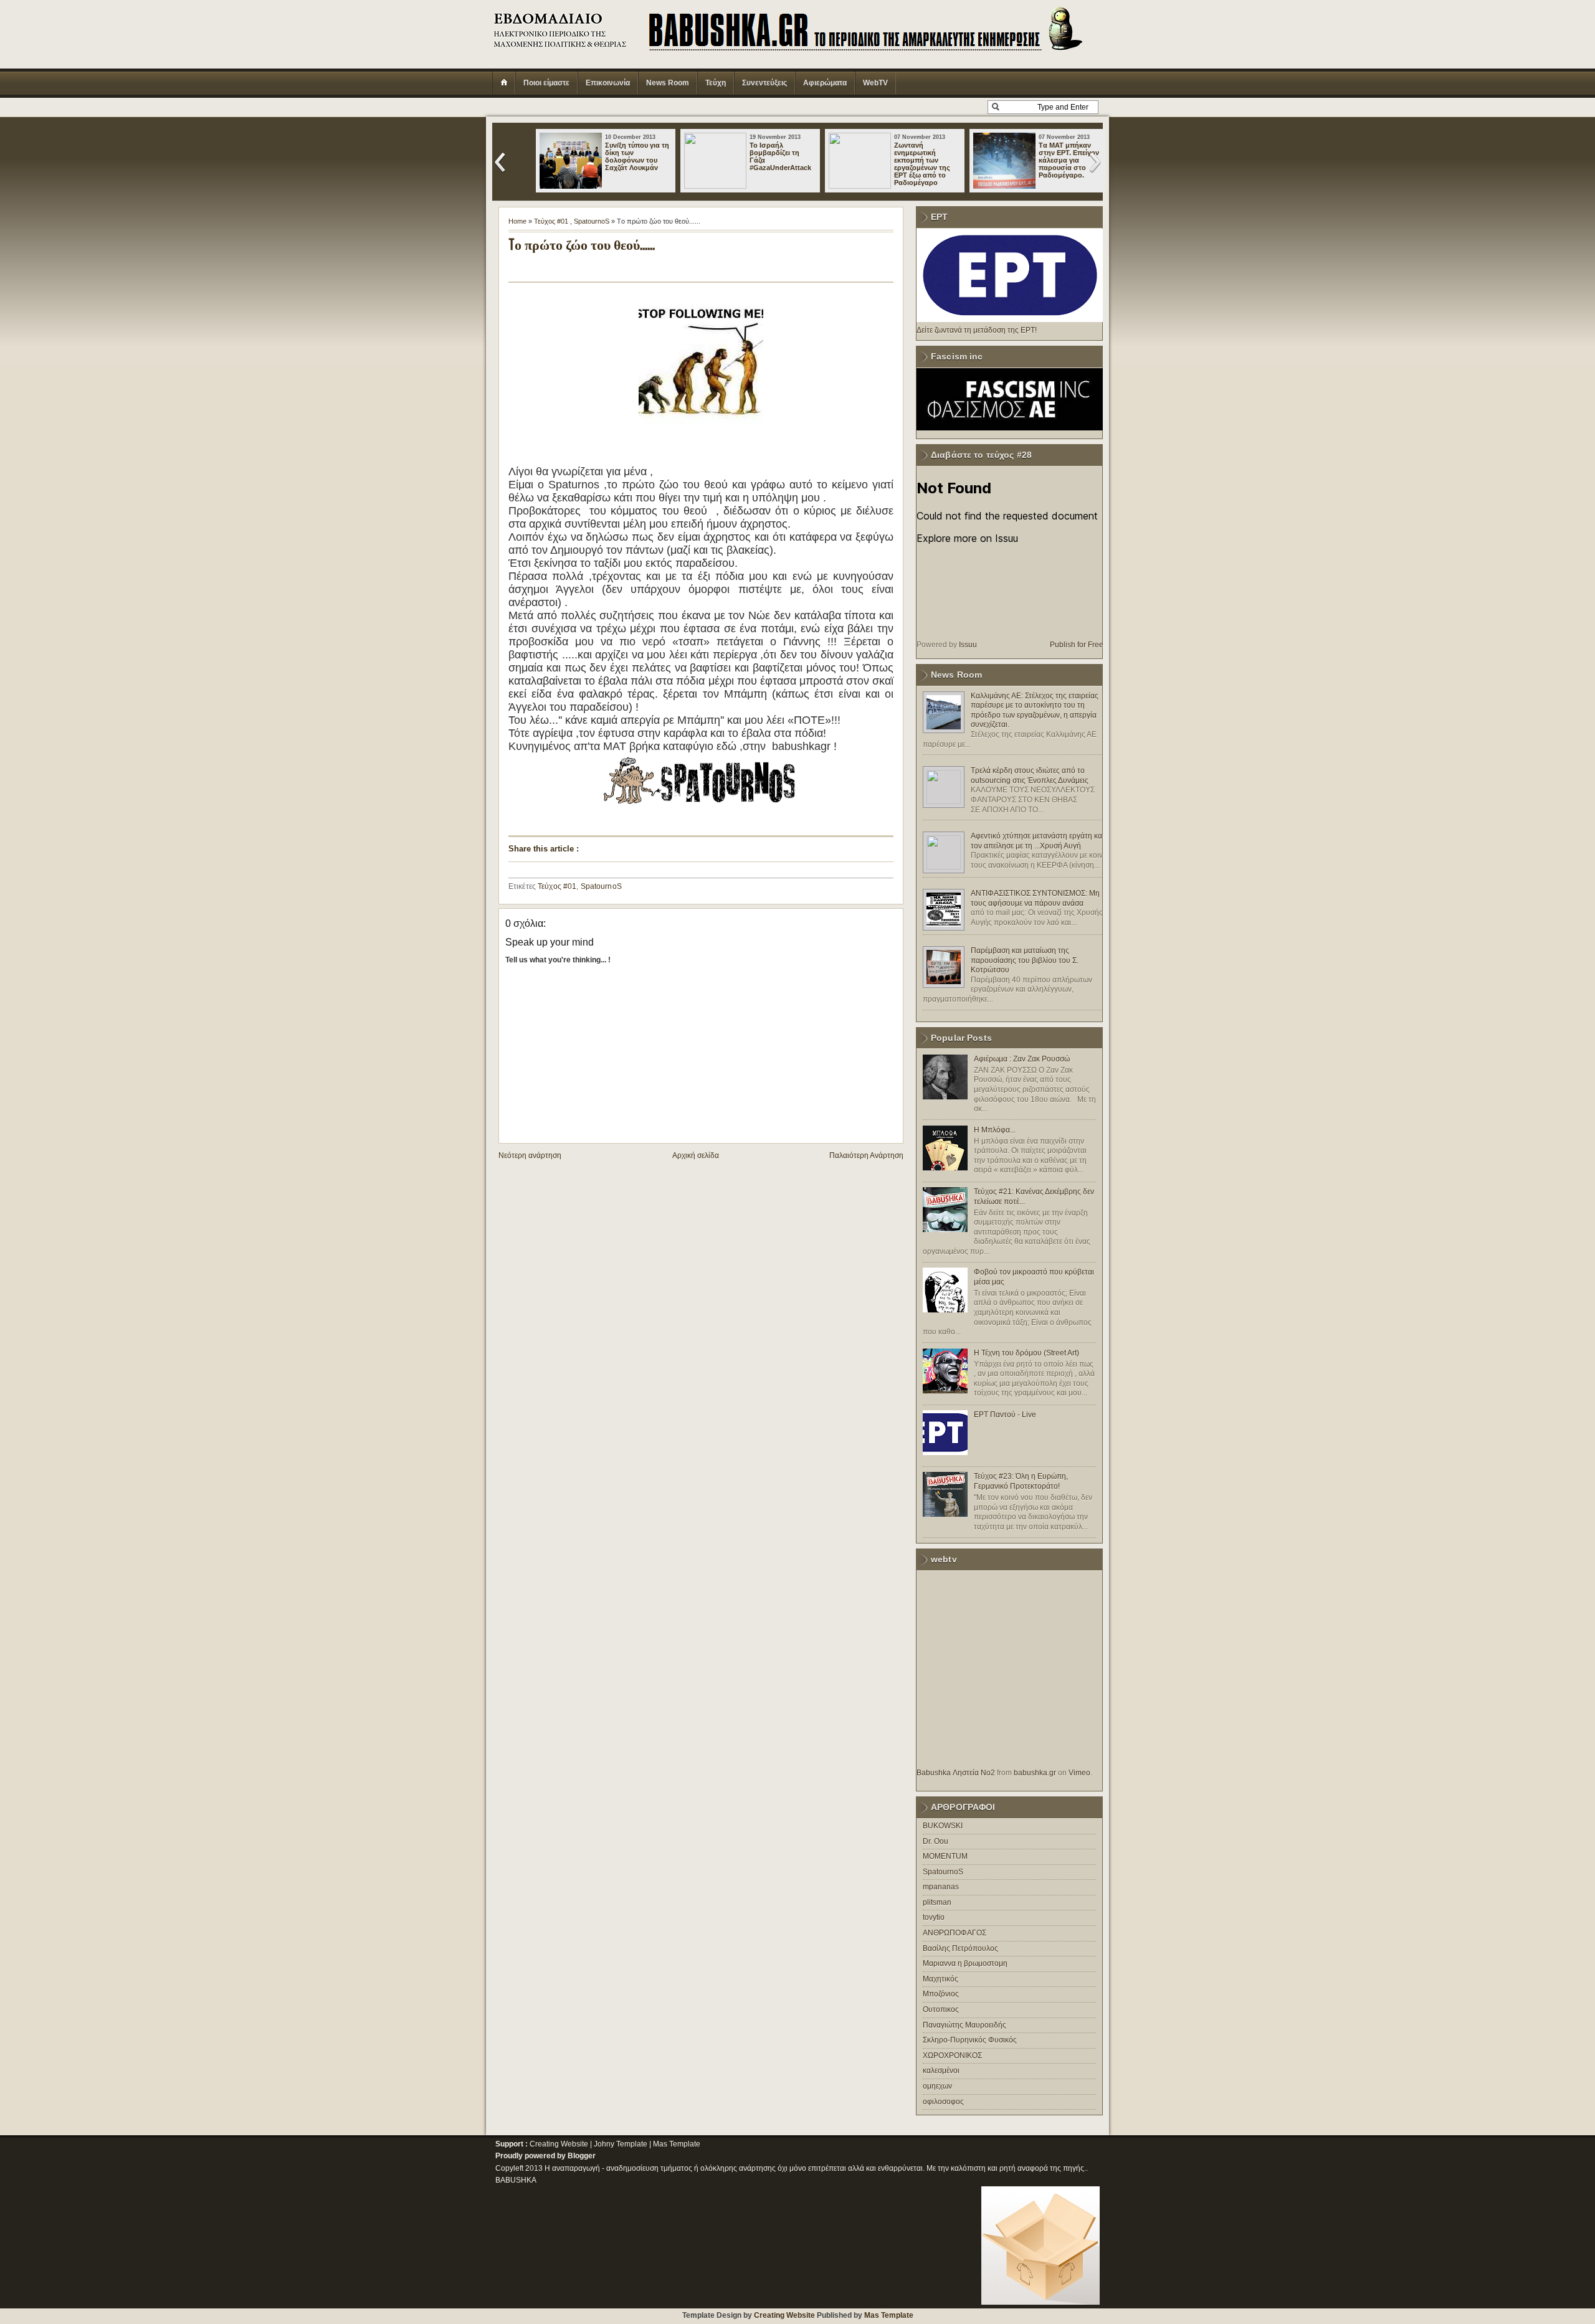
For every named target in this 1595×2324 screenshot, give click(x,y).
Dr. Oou (936, 1841)
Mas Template (677, 2144)
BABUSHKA (516, 2180)
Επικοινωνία (608, 83)
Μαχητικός (940, 1979)
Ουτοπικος (941, 2009)
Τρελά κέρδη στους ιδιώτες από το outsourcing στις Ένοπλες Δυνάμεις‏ (1030, 775)
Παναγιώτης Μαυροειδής (964, 2025)
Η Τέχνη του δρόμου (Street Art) (1026, 1353)
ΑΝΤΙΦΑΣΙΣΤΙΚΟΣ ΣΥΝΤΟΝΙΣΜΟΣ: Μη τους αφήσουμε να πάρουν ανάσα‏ (1035, 898)
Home (517, 221)
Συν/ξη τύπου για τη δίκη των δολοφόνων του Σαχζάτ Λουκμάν (637, 156)
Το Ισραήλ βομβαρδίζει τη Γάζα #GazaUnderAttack (780, 156)
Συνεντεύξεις (764, 83)
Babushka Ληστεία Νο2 (956, 1773)
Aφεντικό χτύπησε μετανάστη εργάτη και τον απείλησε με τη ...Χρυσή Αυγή (1037, 841)
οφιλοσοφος (943, 2102)
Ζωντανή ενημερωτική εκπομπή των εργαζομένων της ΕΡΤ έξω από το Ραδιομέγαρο (922, 164)
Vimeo (1079, 1773)
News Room (668, 83)
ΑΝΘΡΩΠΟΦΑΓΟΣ (955, 1933)
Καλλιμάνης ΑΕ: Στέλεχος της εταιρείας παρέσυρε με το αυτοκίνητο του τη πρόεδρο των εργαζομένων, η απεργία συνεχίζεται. (1035, 710)
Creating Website (559, 2144)
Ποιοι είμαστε (546, 83)
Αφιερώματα (825, 83)
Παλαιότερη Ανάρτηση (866, 1155)
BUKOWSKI (943, 1826)
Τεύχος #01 (551, 221)
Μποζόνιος (941, 1994)
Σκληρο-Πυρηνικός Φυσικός (970, 2040)
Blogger (582, 2156)
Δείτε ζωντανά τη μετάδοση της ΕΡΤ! (977, 330)
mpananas (941, 1887)
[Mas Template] (1040, 2302)
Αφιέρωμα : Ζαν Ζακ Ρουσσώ (1022, 1059)
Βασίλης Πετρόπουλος (960, 1948)
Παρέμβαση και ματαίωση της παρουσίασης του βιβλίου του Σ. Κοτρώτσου (1025, 960)
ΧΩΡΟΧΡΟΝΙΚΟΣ (952, 2056)
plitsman (937, 1902)
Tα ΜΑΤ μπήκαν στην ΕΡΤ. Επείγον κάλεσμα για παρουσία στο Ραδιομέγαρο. (1069, 160)
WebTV (875, 83)
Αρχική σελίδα (696, 1155)
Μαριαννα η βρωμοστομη (965, 1963)
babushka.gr (1035, 1773)
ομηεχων (937, 2086)
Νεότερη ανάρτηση (530, 1155)
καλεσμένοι (941, 2070)
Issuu (968, 645)
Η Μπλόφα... (995, 1130)
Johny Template (621, 2144)
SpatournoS (592, 221)
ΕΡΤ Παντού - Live (1005, 1415)
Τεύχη (716, 83)
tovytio (934, 1917)
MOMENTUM (945, 1856)
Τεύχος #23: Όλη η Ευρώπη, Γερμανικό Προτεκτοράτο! (1021, 1481)
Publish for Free (1077, 645)
